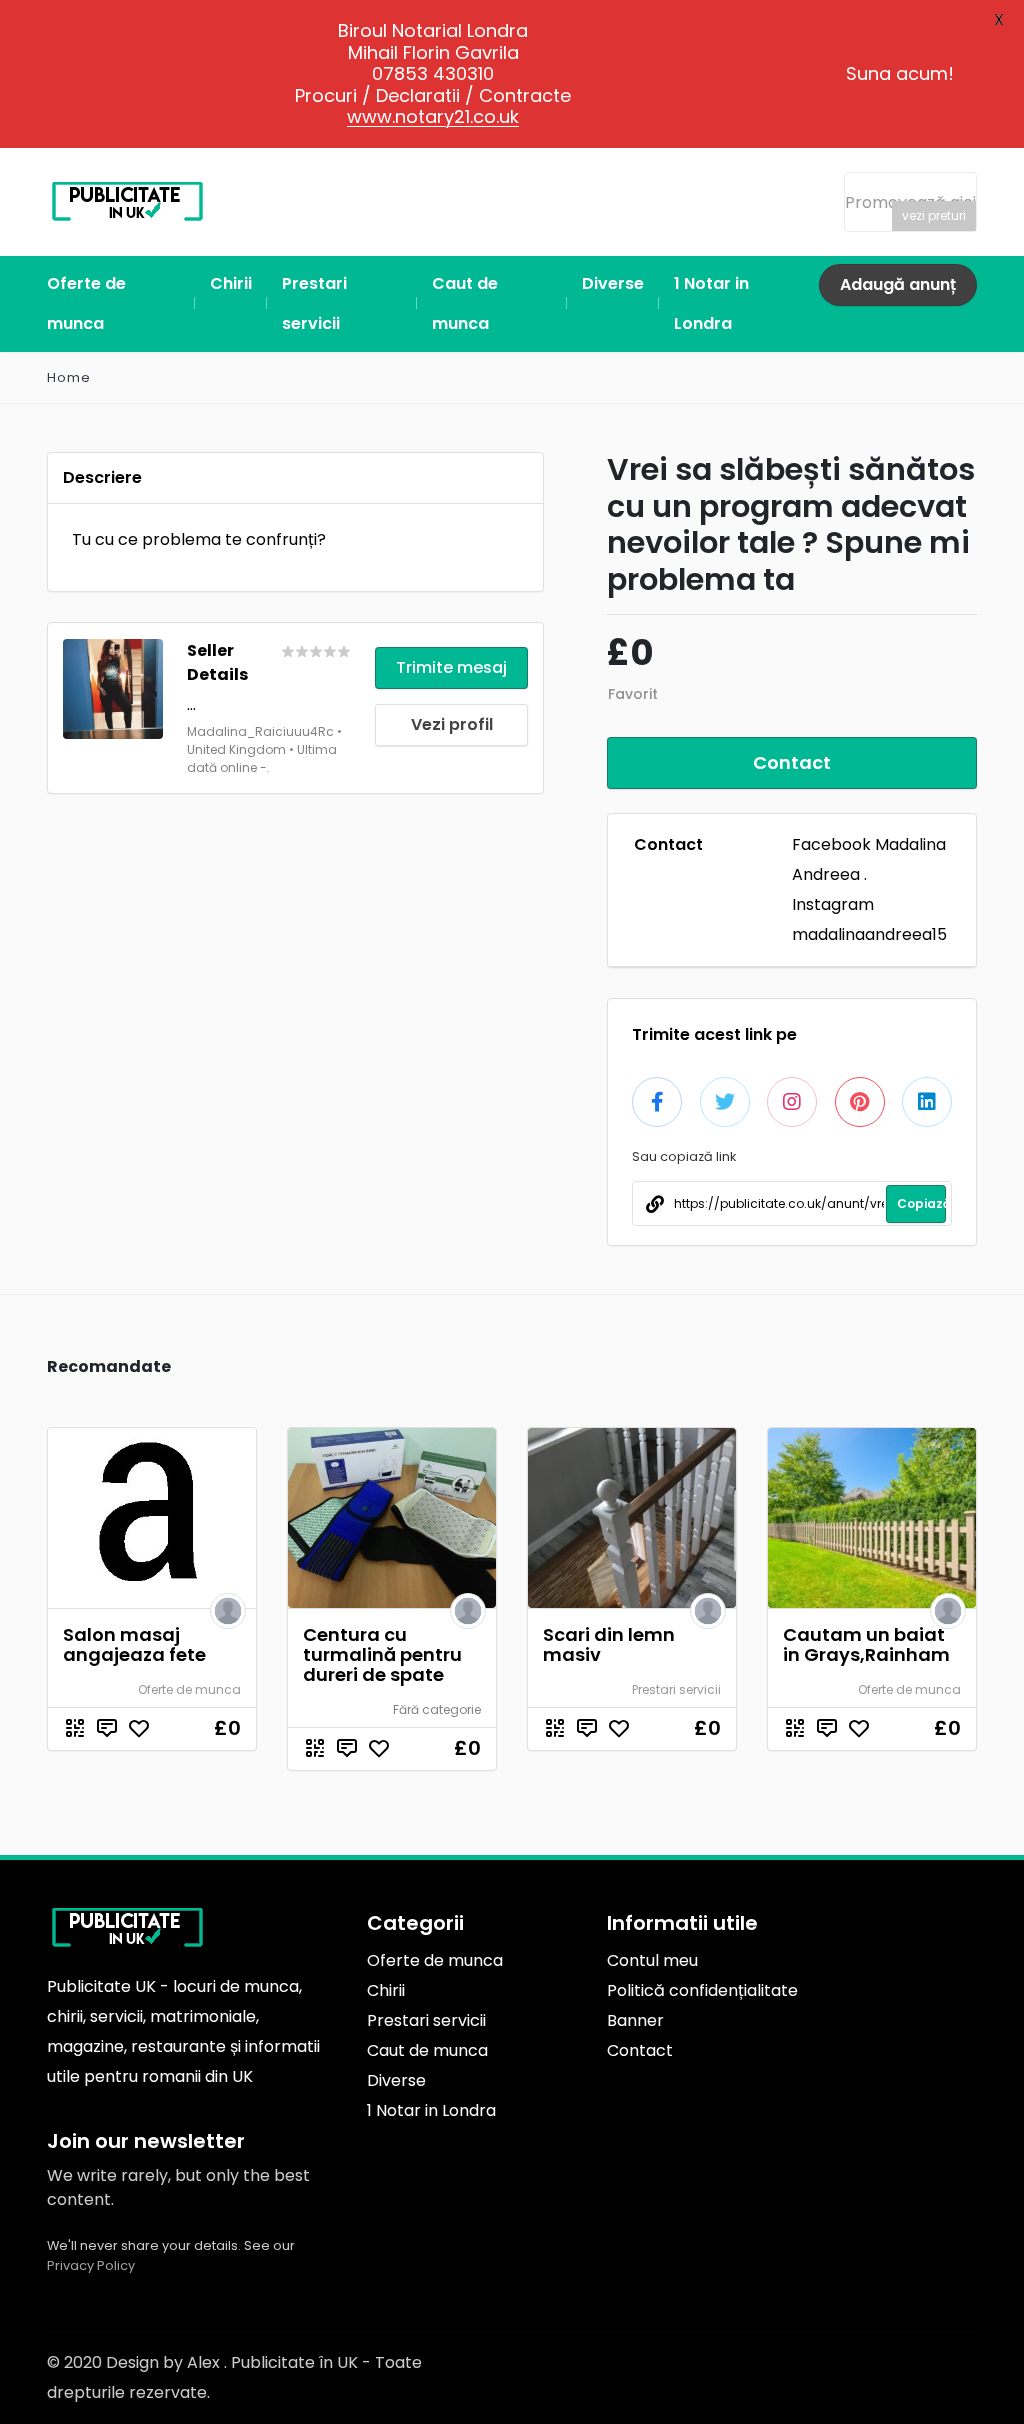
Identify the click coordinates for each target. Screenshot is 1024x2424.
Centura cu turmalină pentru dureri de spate (382, 1654)
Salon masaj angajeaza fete (134, 1644)
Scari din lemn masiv (609, 1644)
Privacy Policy (91, 2265)
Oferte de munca (189, 1689)
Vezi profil (452, 724)
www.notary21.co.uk (433, 116)
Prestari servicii (676, 1689)
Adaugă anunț (898, 284)
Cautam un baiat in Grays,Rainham (866, 1644)
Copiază (921, 1203)
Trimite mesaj (451, 667)
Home (69, 377)
